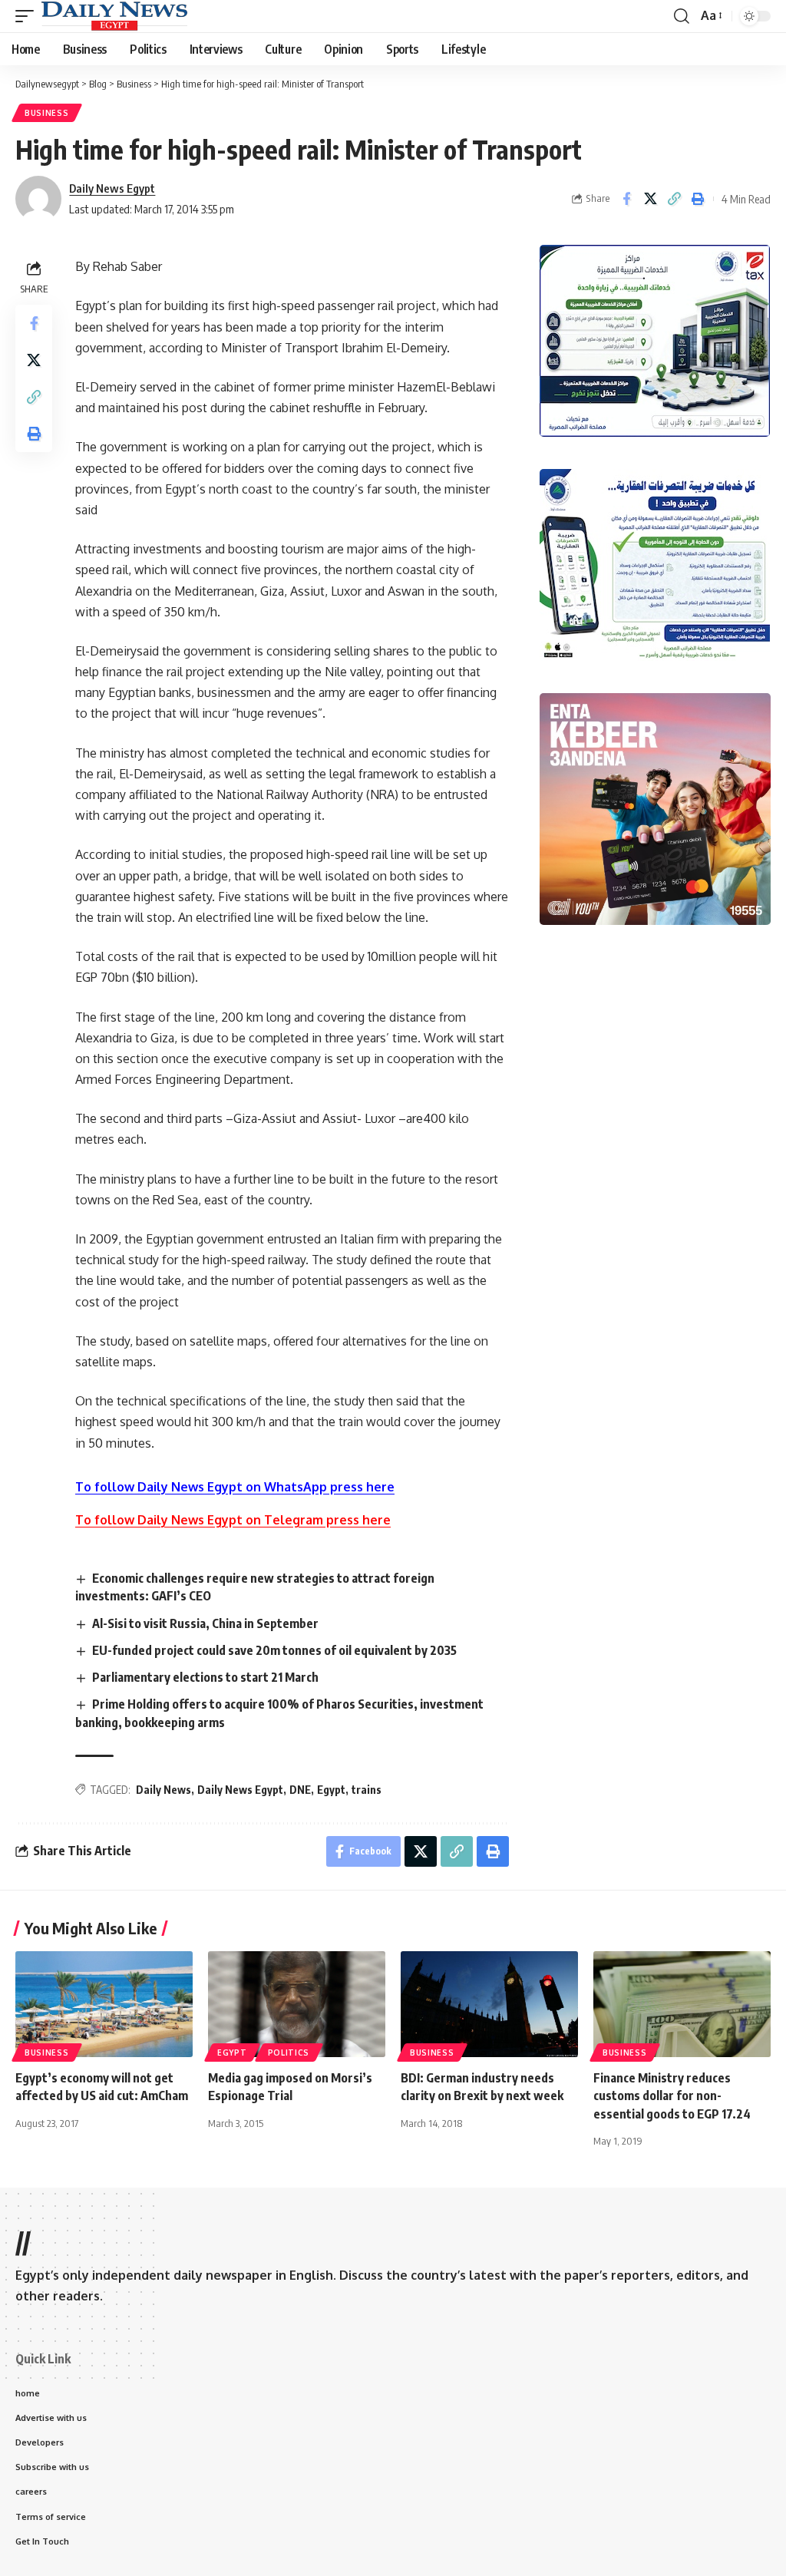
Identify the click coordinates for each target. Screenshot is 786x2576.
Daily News (163, 1790)
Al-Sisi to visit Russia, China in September (205, 1623)
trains (367, 1790)
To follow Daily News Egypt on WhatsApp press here (235, 1487)
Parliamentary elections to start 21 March (205, 1677)
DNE (300, 1790)
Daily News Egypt (112, 188)
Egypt (331, 1790)
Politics (289, 2053)
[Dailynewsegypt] (114, 16)
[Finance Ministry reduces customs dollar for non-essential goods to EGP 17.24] (682, 2005)
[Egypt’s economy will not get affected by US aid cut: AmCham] (104, 2005)
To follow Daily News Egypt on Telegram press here (233, 1520)
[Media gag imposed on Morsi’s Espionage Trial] (297, 2005)
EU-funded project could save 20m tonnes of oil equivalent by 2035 (279, 1650)
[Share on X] (650, 199)
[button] (28, 16)
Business (47, 113)
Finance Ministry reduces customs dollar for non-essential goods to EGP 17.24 (672, 2095)
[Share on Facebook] (626, 199)
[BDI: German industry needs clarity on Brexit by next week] (489, 2005)
